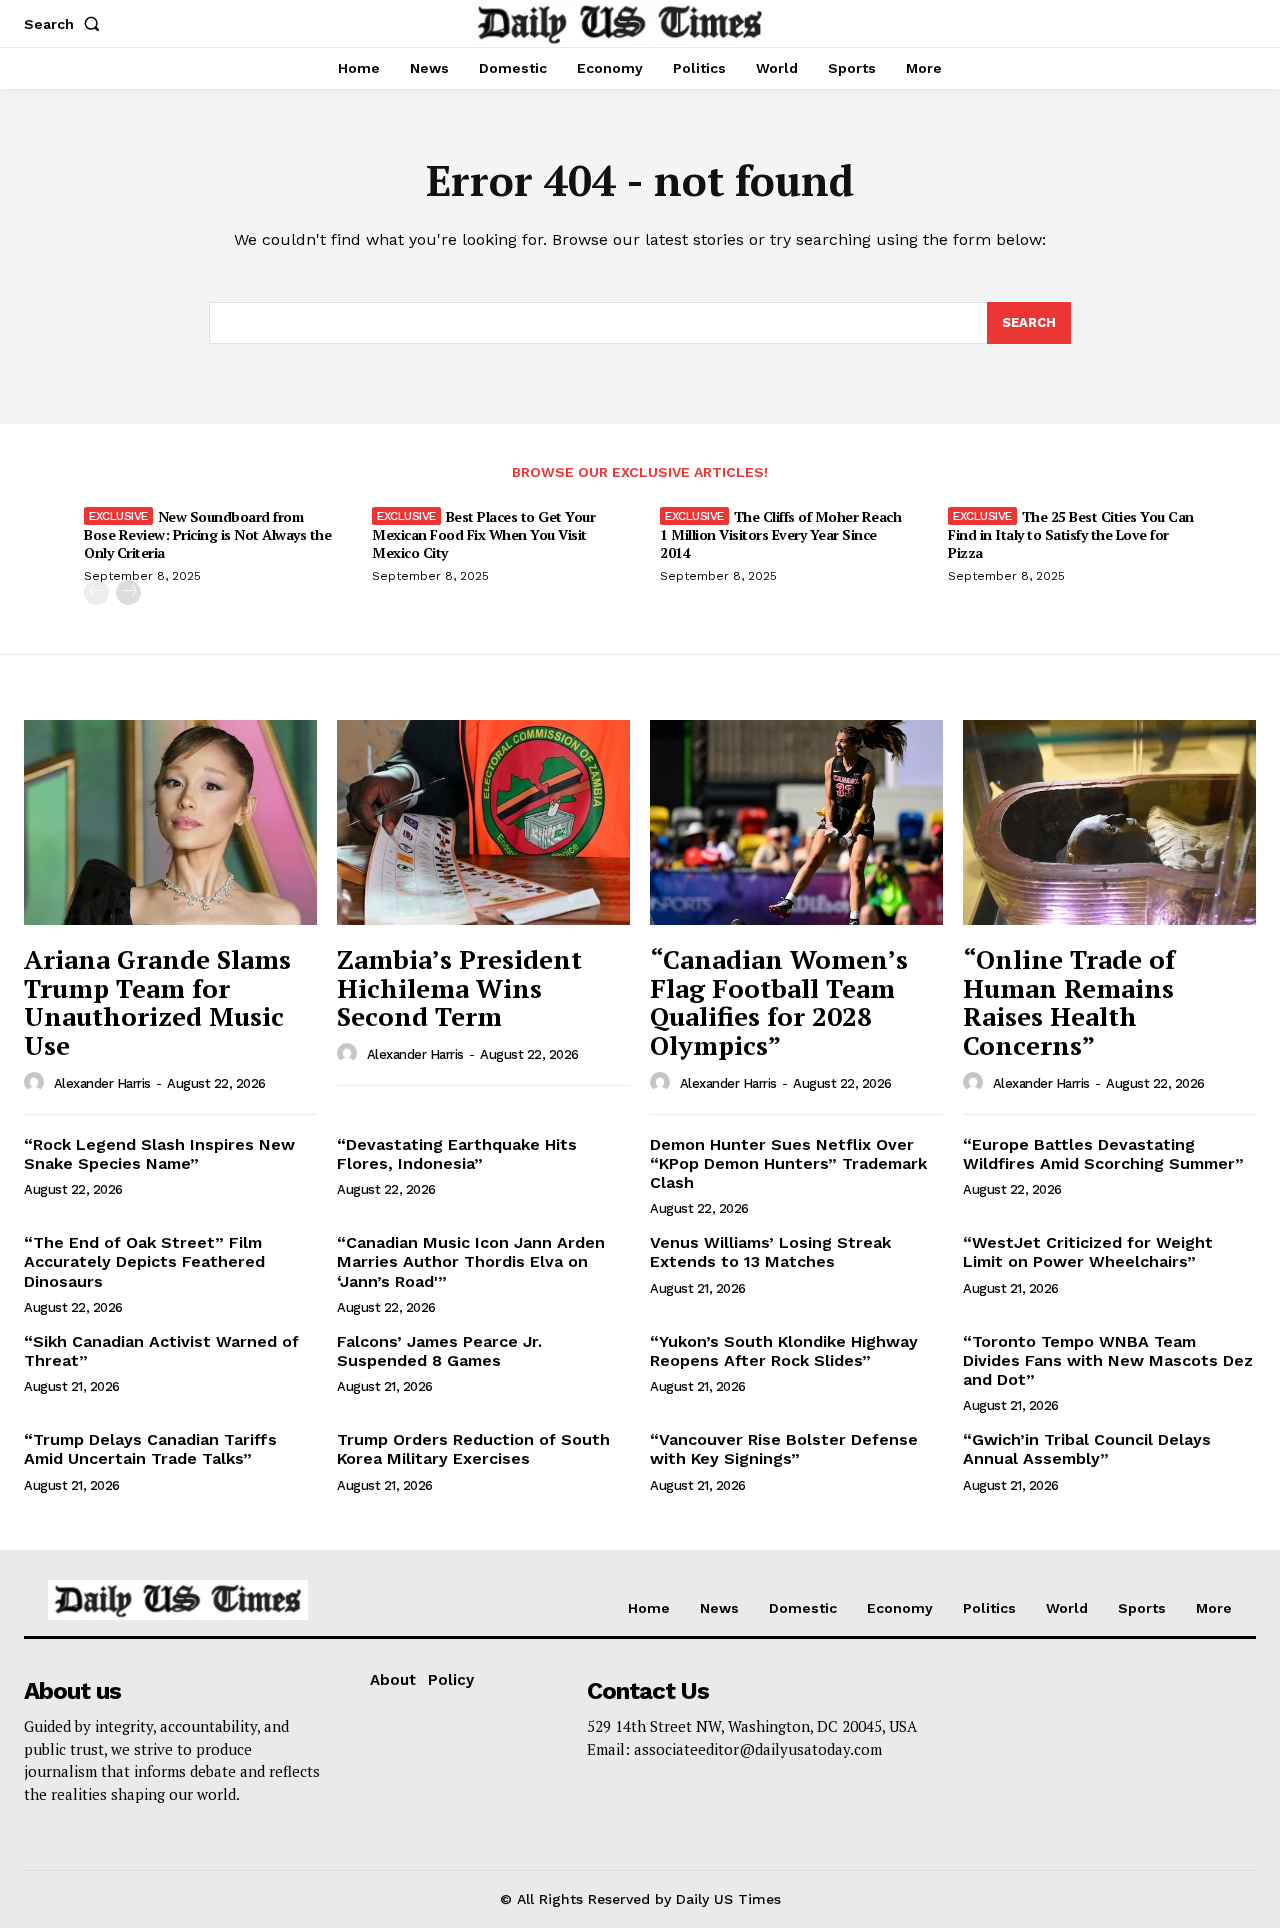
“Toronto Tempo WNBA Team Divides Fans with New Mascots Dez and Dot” (1108, 1360)
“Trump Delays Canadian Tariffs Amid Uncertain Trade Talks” (150, 1449)
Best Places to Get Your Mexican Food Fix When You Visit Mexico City (483, 534)
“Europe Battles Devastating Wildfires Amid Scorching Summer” (1103, 1154)
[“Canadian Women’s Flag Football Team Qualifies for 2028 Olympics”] (796, 822)
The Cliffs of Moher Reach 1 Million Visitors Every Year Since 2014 (780, 534)
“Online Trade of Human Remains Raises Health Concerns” (1069, 1002)
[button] (66, 24)
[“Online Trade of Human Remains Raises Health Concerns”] (1109, 822)
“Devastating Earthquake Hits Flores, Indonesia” (457, 1154)
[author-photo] (37, 1083)
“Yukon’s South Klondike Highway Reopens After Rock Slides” (784, 1351)
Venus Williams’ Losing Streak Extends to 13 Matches (770, 1252)
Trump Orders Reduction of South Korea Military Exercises (473, 1449)
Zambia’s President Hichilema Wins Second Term (459, 987)
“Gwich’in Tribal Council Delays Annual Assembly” (1087, 1449)
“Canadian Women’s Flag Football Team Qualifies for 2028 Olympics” (779, 1002)
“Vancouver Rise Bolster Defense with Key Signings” (784, 1449)
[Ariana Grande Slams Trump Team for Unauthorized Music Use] (170, 822)
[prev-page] (96, 592)
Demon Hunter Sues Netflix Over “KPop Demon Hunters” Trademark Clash (788, 1163)
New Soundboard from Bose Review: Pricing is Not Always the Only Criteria (207, 534)
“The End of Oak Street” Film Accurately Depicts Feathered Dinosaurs (144, 1261)
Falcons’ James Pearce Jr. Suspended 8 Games (439, 1351)
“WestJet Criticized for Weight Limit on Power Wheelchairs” (1088, 1252)
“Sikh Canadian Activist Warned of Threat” (161, 1351)
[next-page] (128, 592)
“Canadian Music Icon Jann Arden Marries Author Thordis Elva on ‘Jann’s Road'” (471, 1261)
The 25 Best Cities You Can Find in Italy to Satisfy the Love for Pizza (1071, 534)
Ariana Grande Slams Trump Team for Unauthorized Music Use (157, 1002)
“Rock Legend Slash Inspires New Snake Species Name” (159, 1154)
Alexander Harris (102, 1083)
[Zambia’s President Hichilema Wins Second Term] (483, 822)
